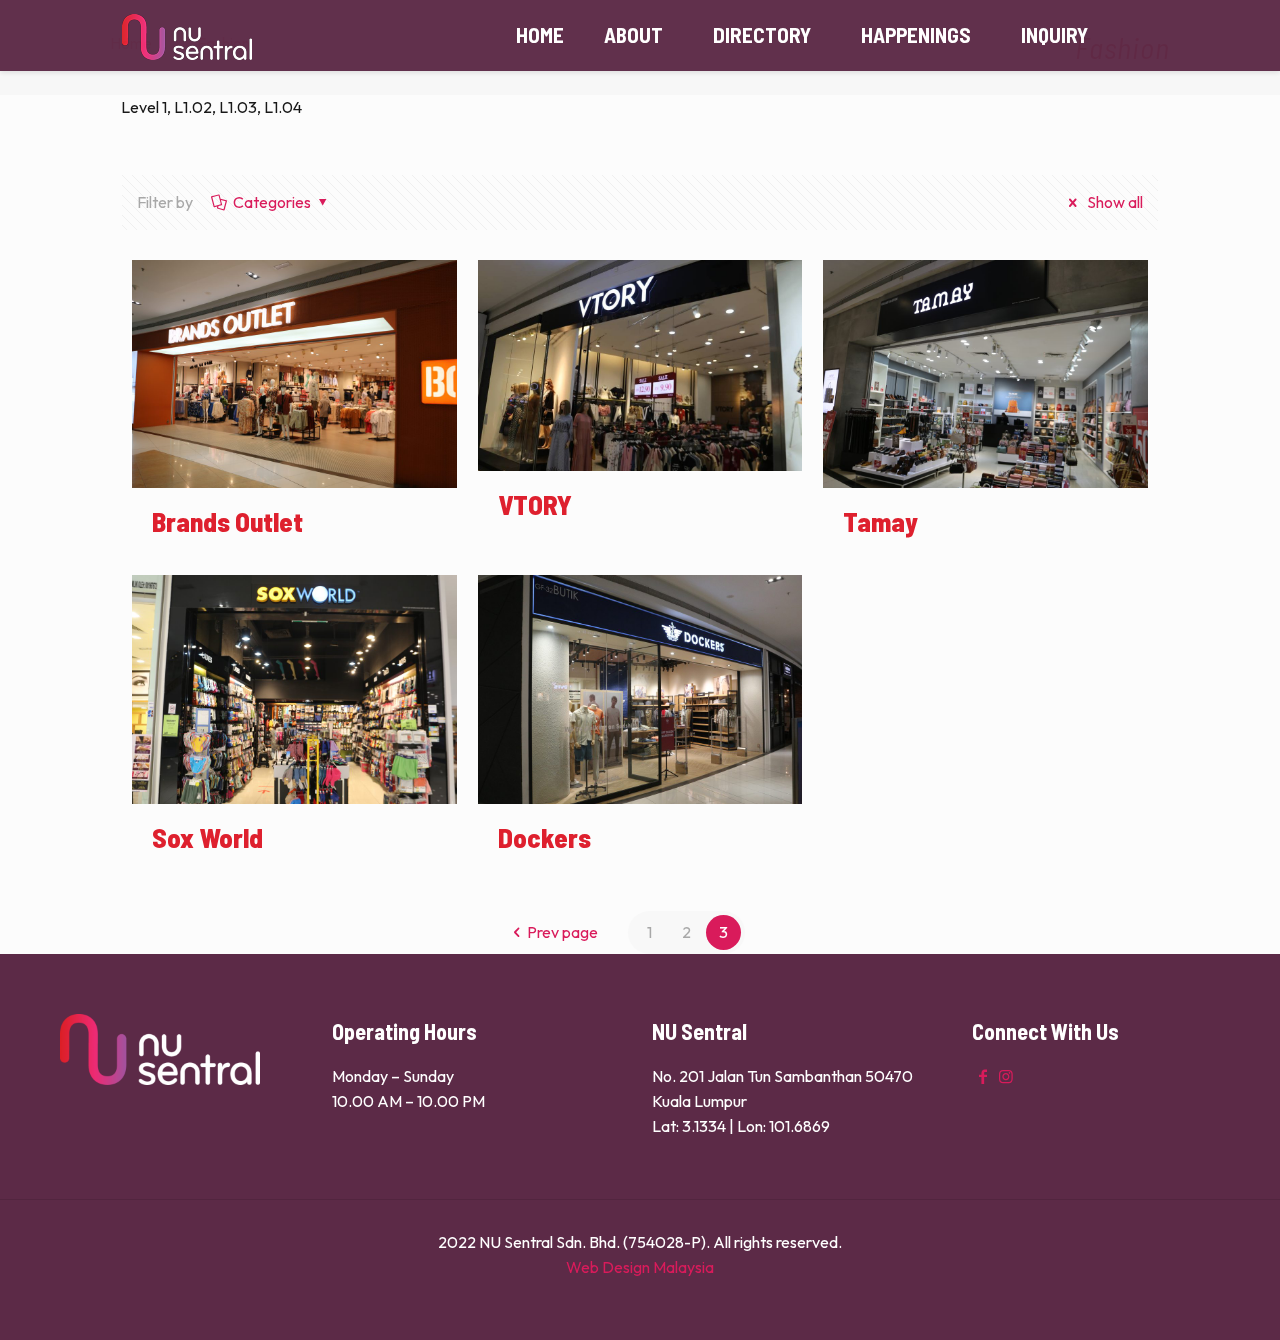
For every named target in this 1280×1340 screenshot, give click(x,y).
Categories (272, 202)
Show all (1113, 202)
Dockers (544, 837)
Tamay (880, 521)
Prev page (562, 932)
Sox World (207, 837)
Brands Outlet (227, 521)
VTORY (535, 504)
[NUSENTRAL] (187, 35)
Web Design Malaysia (640, 1267)
